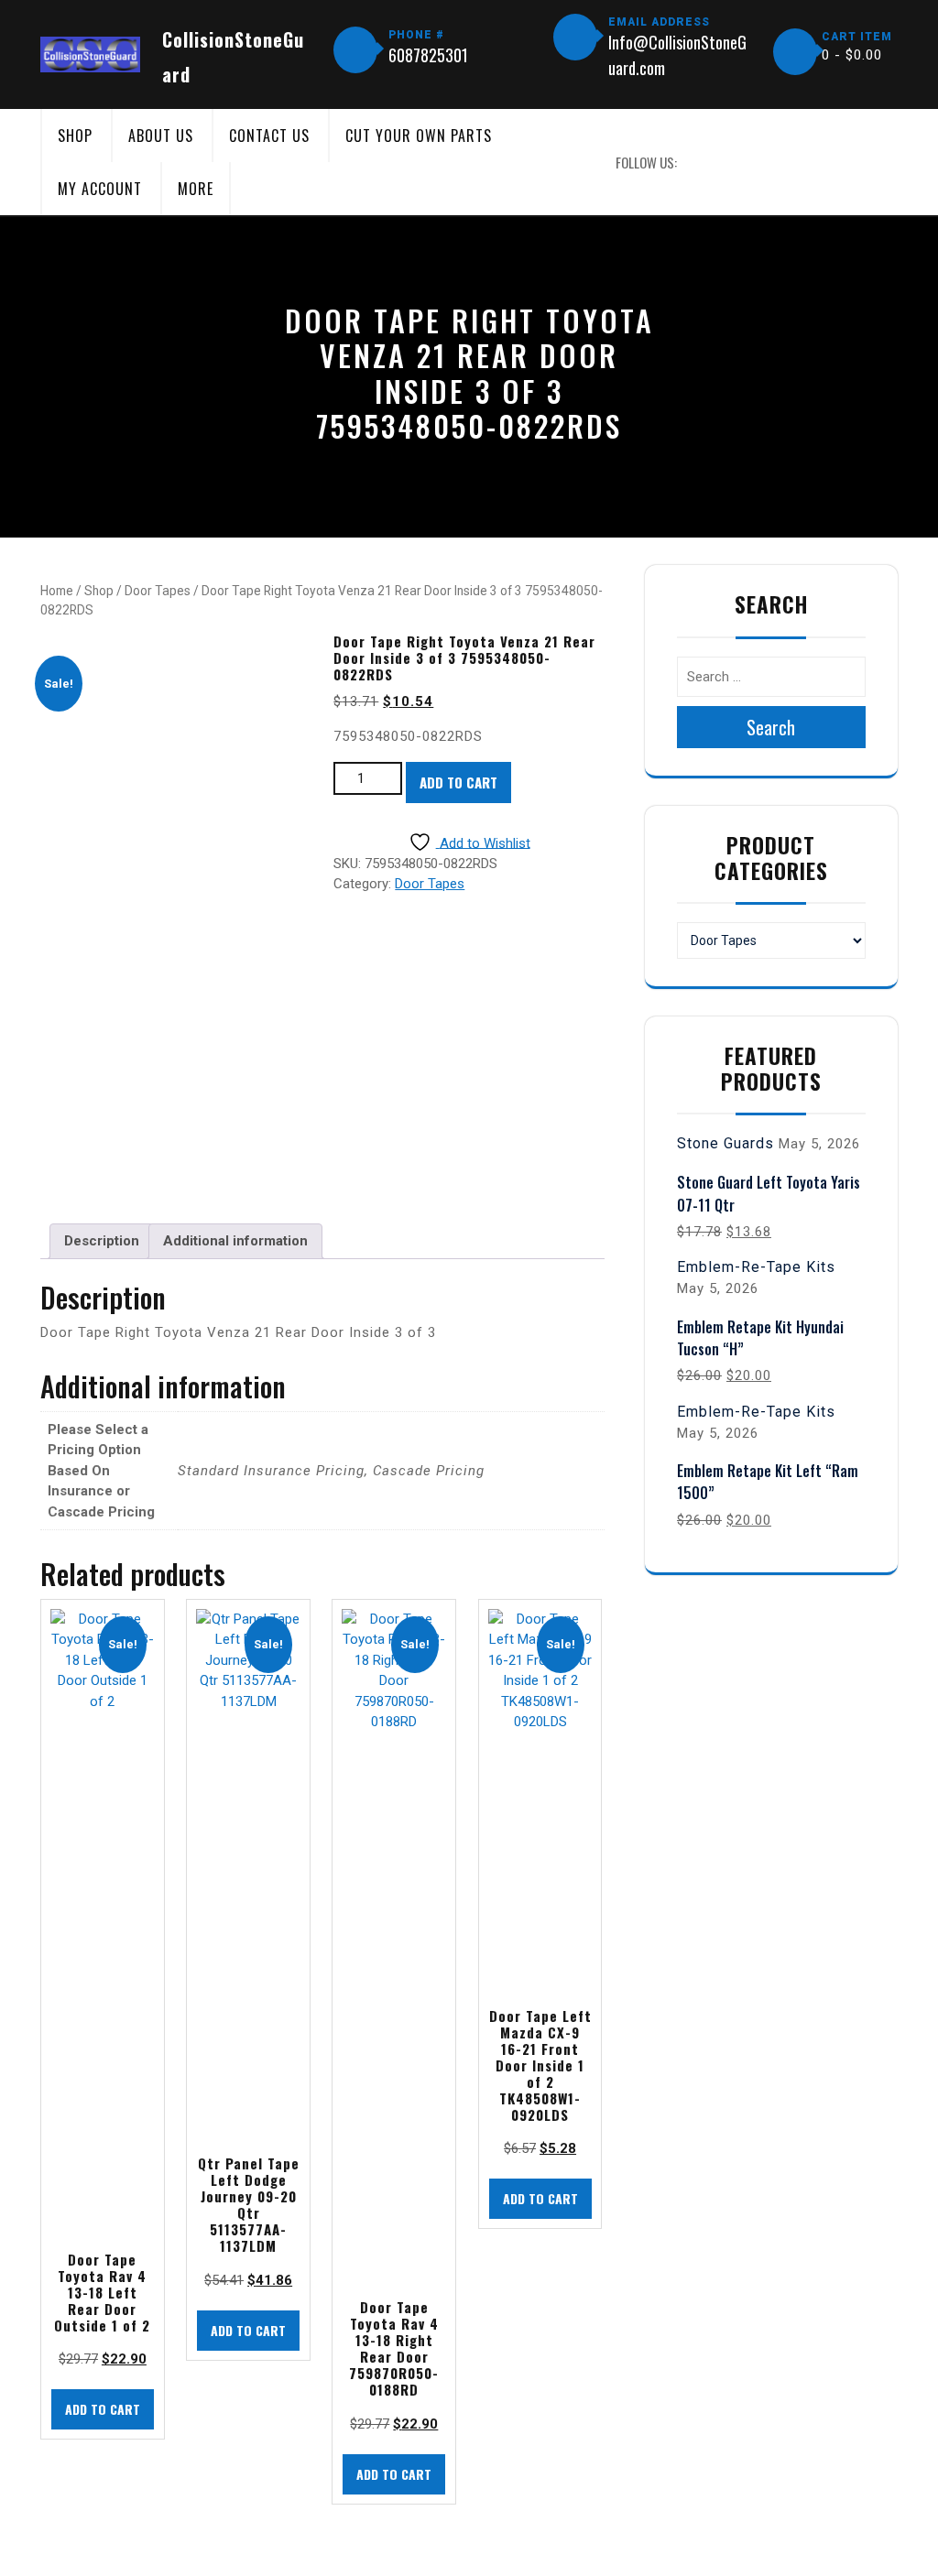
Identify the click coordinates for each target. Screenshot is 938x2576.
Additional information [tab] (235, 1241)
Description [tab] (102, 1241)
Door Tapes (158, 591)
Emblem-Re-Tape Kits (756, 1267)
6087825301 (428, 55)
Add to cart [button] (103, 2409)
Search (771, 727)
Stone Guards (725, 1143)
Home (57, 591)
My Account (100, 189)
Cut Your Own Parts (419, 136)
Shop (75, 136)
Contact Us (269, 136)
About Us (161, 136)
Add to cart (458, 782)
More (196, 189)
